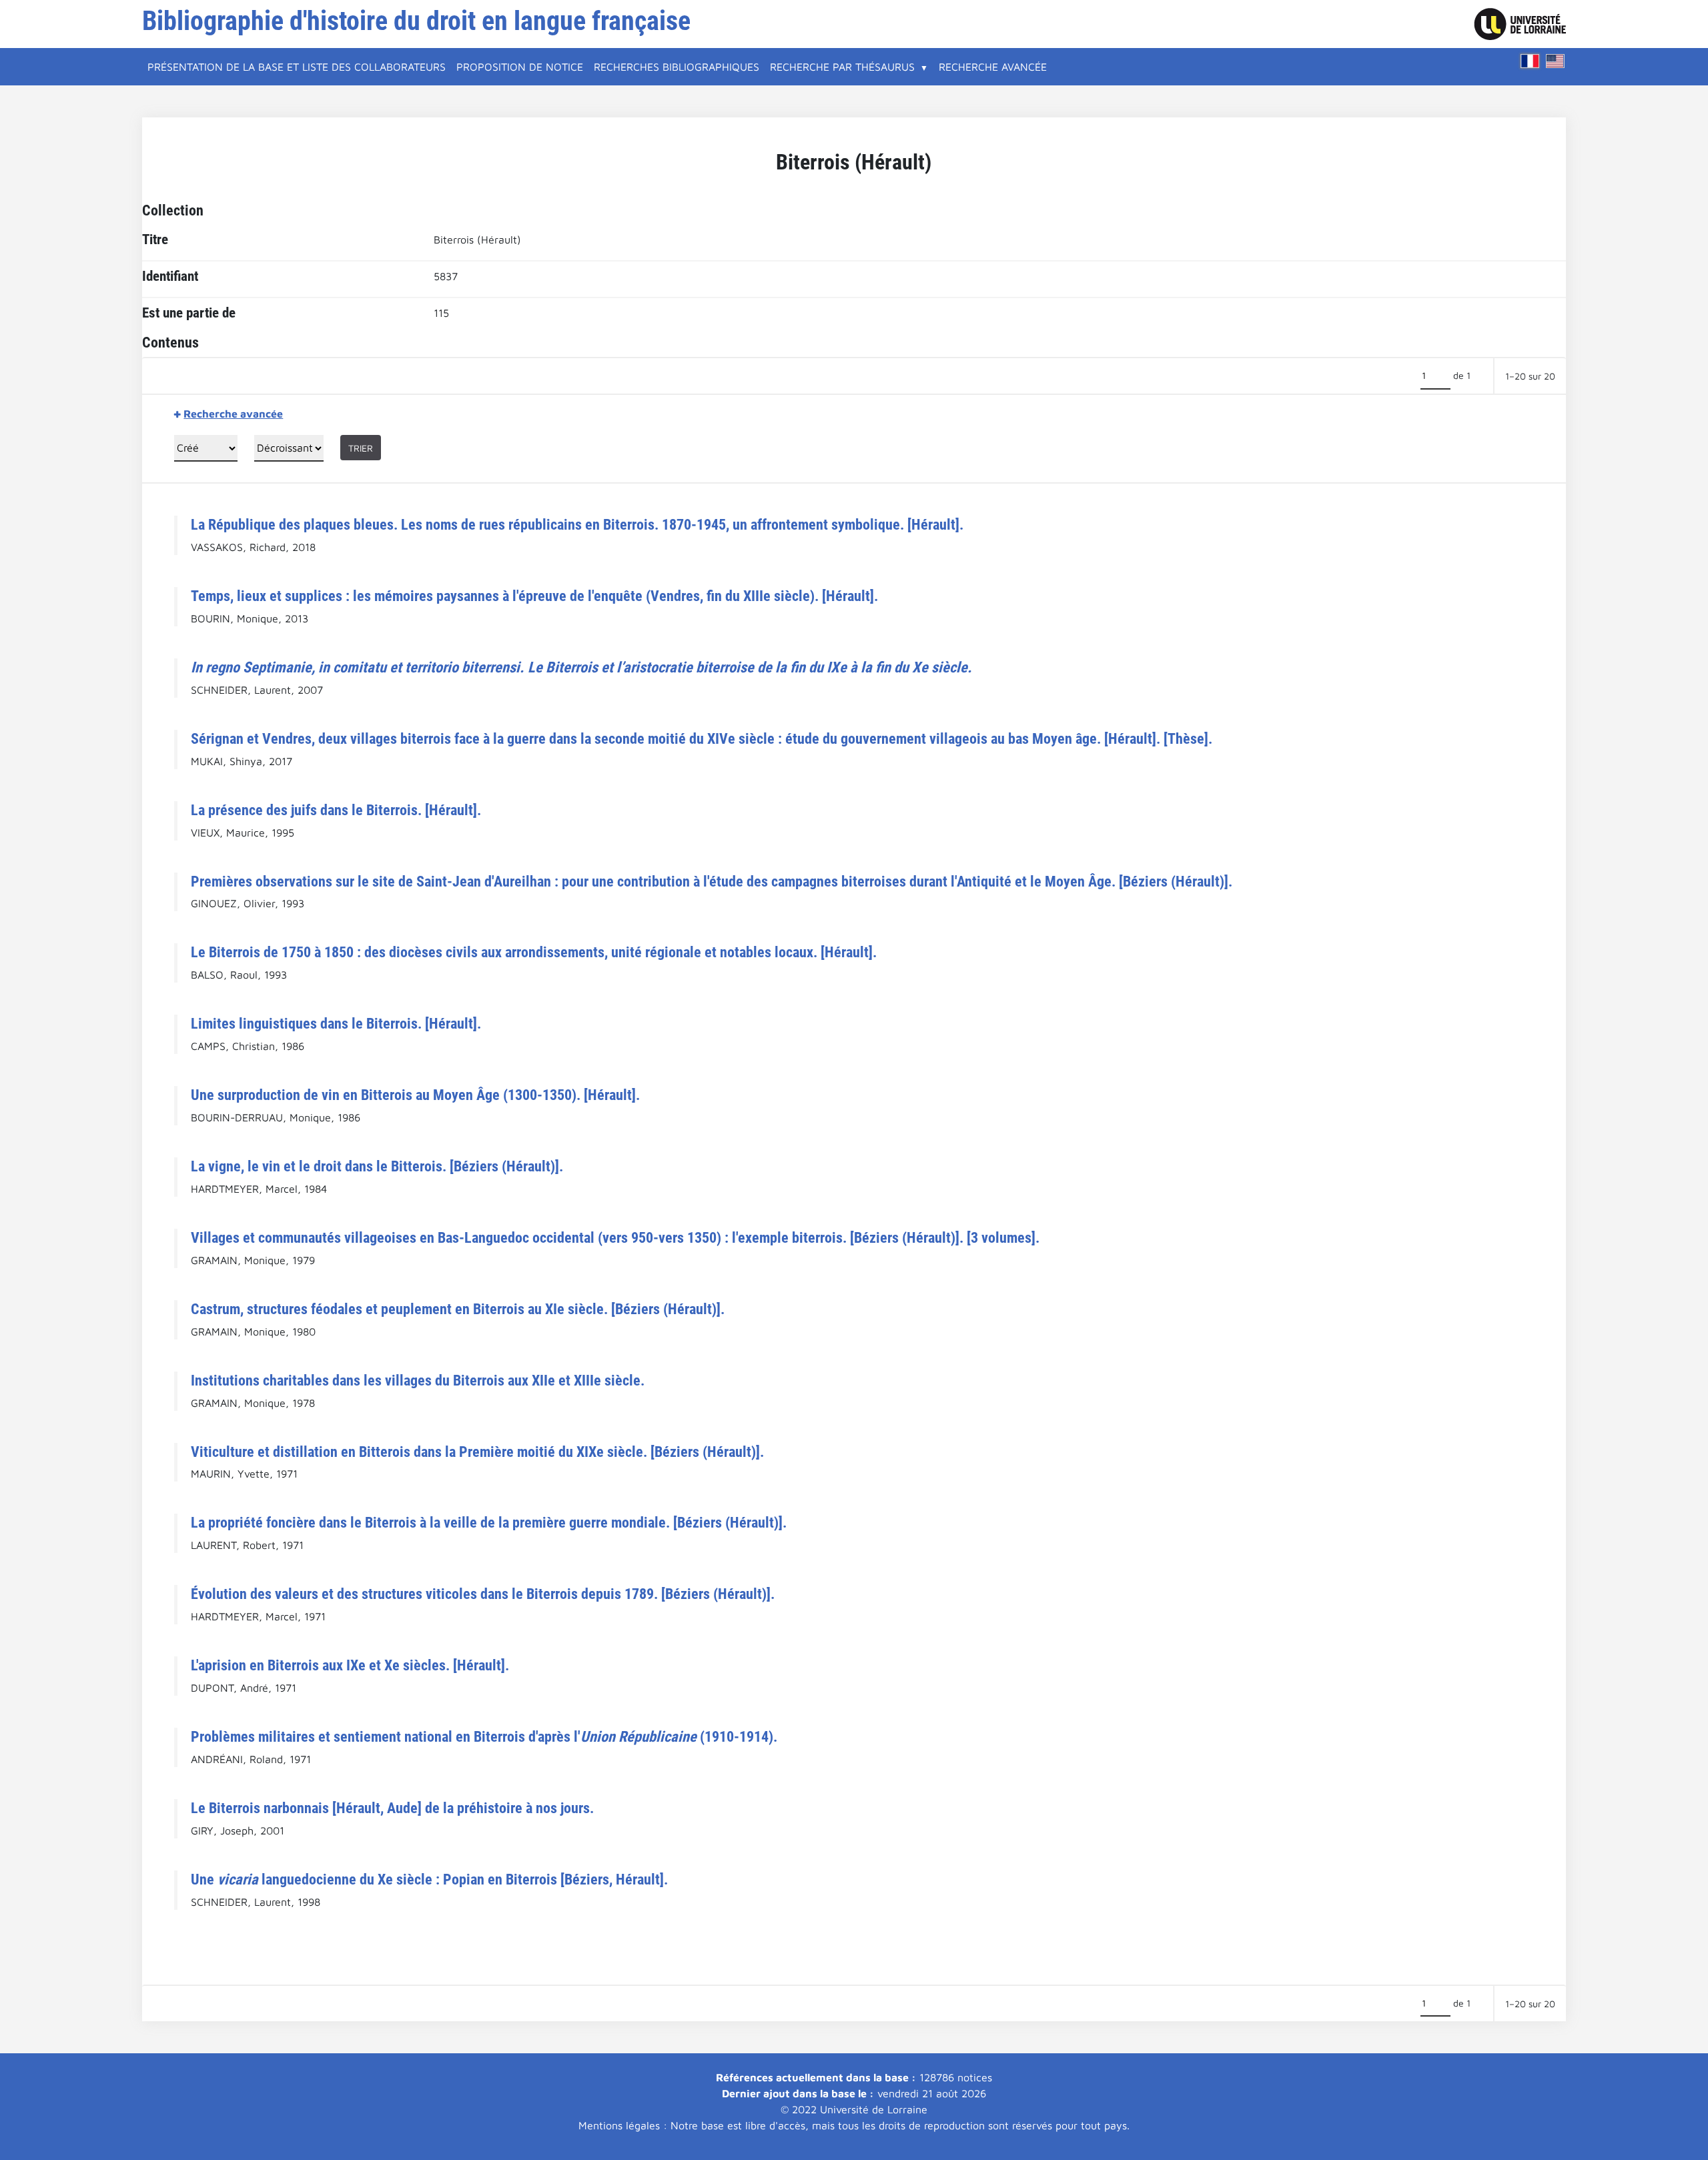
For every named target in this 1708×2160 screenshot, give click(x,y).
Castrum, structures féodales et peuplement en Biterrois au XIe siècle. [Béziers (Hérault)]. (458, 1309)
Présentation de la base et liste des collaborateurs (297, 67)
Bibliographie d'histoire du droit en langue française (416, 21)
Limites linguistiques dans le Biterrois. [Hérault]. (336, 1023)
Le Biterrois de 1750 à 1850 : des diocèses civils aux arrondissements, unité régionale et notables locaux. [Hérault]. (534, 952)
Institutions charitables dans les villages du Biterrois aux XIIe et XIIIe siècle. (418, 1380)
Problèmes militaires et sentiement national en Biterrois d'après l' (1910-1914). (484, 1736)
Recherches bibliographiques (677, 67)
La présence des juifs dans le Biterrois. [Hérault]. (336, 810)
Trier (361, 448)
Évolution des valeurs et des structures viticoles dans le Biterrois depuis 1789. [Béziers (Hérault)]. (483, 1594)
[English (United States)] (1555, 61)
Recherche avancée (993, 67)
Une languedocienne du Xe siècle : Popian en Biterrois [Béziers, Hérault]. (429, 1879)
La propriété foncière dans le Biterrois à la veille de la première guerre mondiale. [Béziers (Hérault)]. (489, 1522)
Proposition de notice (520, 67)
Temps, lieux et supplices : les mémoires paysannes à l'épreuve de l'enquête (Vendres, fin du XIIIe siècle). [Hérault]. (534, 596)
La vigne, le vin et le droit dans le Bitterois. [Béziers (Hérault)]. (377, 1166)
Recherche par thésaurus (842, 67)
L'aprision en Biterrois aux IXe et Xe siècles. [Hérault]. (350, 1665)
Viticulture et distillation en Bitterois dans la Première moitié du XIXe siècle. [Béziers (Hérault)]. (477, 1452)
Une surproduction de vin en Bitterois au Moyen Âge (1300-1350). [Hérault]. (415, 1095)
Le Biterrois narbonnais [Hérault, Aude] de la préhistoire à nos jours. (392, 1808)
